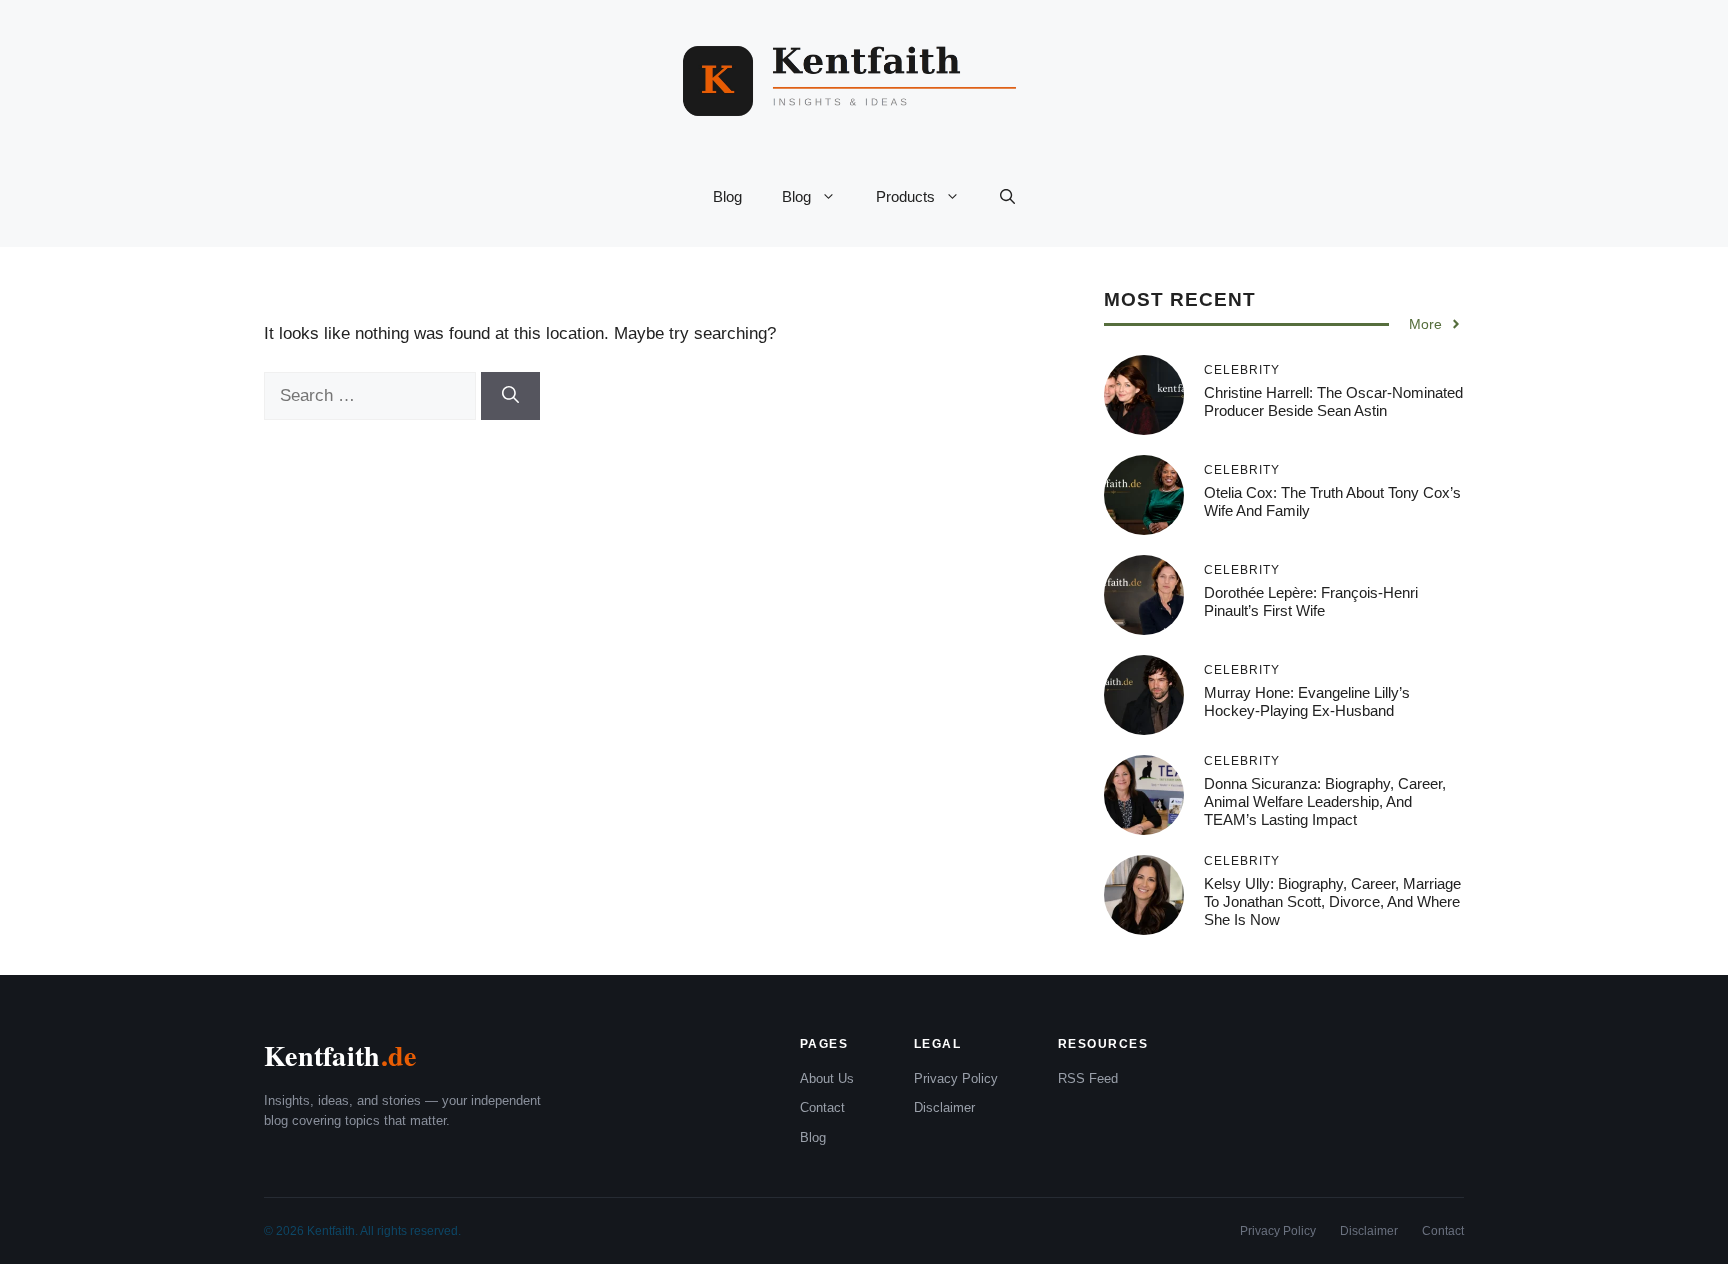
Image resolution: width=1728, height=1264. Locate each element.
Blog (727, 196)
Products (905, 196)
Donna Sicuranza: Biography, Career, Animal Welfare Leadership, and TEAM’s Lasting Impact (1325, 801)
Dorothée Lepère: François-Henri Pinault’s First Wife (1311, 601)
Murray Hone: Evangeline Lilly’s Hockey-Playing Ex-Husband (1307, 701)
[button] (1007, 197)
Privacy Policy (956, 1078)
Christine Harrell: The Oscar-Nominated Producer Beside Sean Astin (1333, 401)
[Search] (510, 396)
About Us (827, 1078)
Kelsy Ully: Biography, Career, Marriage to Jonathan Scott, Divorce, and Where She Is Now (1332, 901)
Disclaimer (944, 1107)
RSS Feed (1088, 1078)
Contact (822, 1107)
